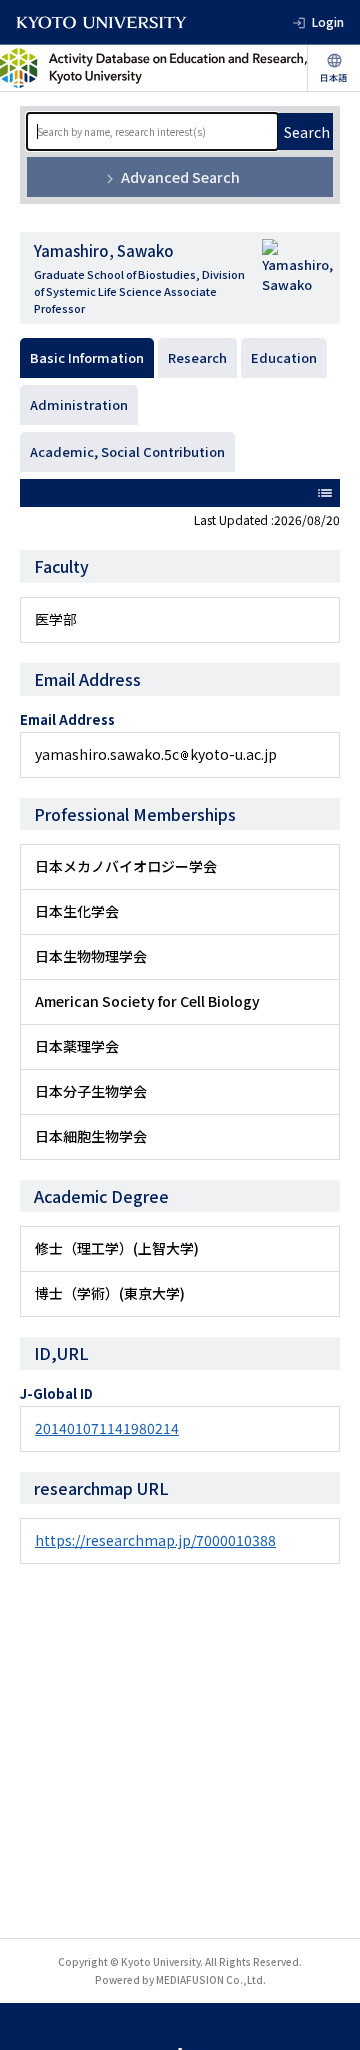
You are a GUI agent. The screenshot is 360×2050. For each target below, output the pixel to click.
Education (284, 357)
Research (197, 357)
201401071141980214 (107, 1428)
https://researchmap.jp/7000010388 (155, 1540)
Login (328, 21)
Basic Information (87, 357)
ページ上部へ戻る (326, 2016)
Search (307, 132)
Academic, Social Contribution (127, 451)
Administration (79, 404)
